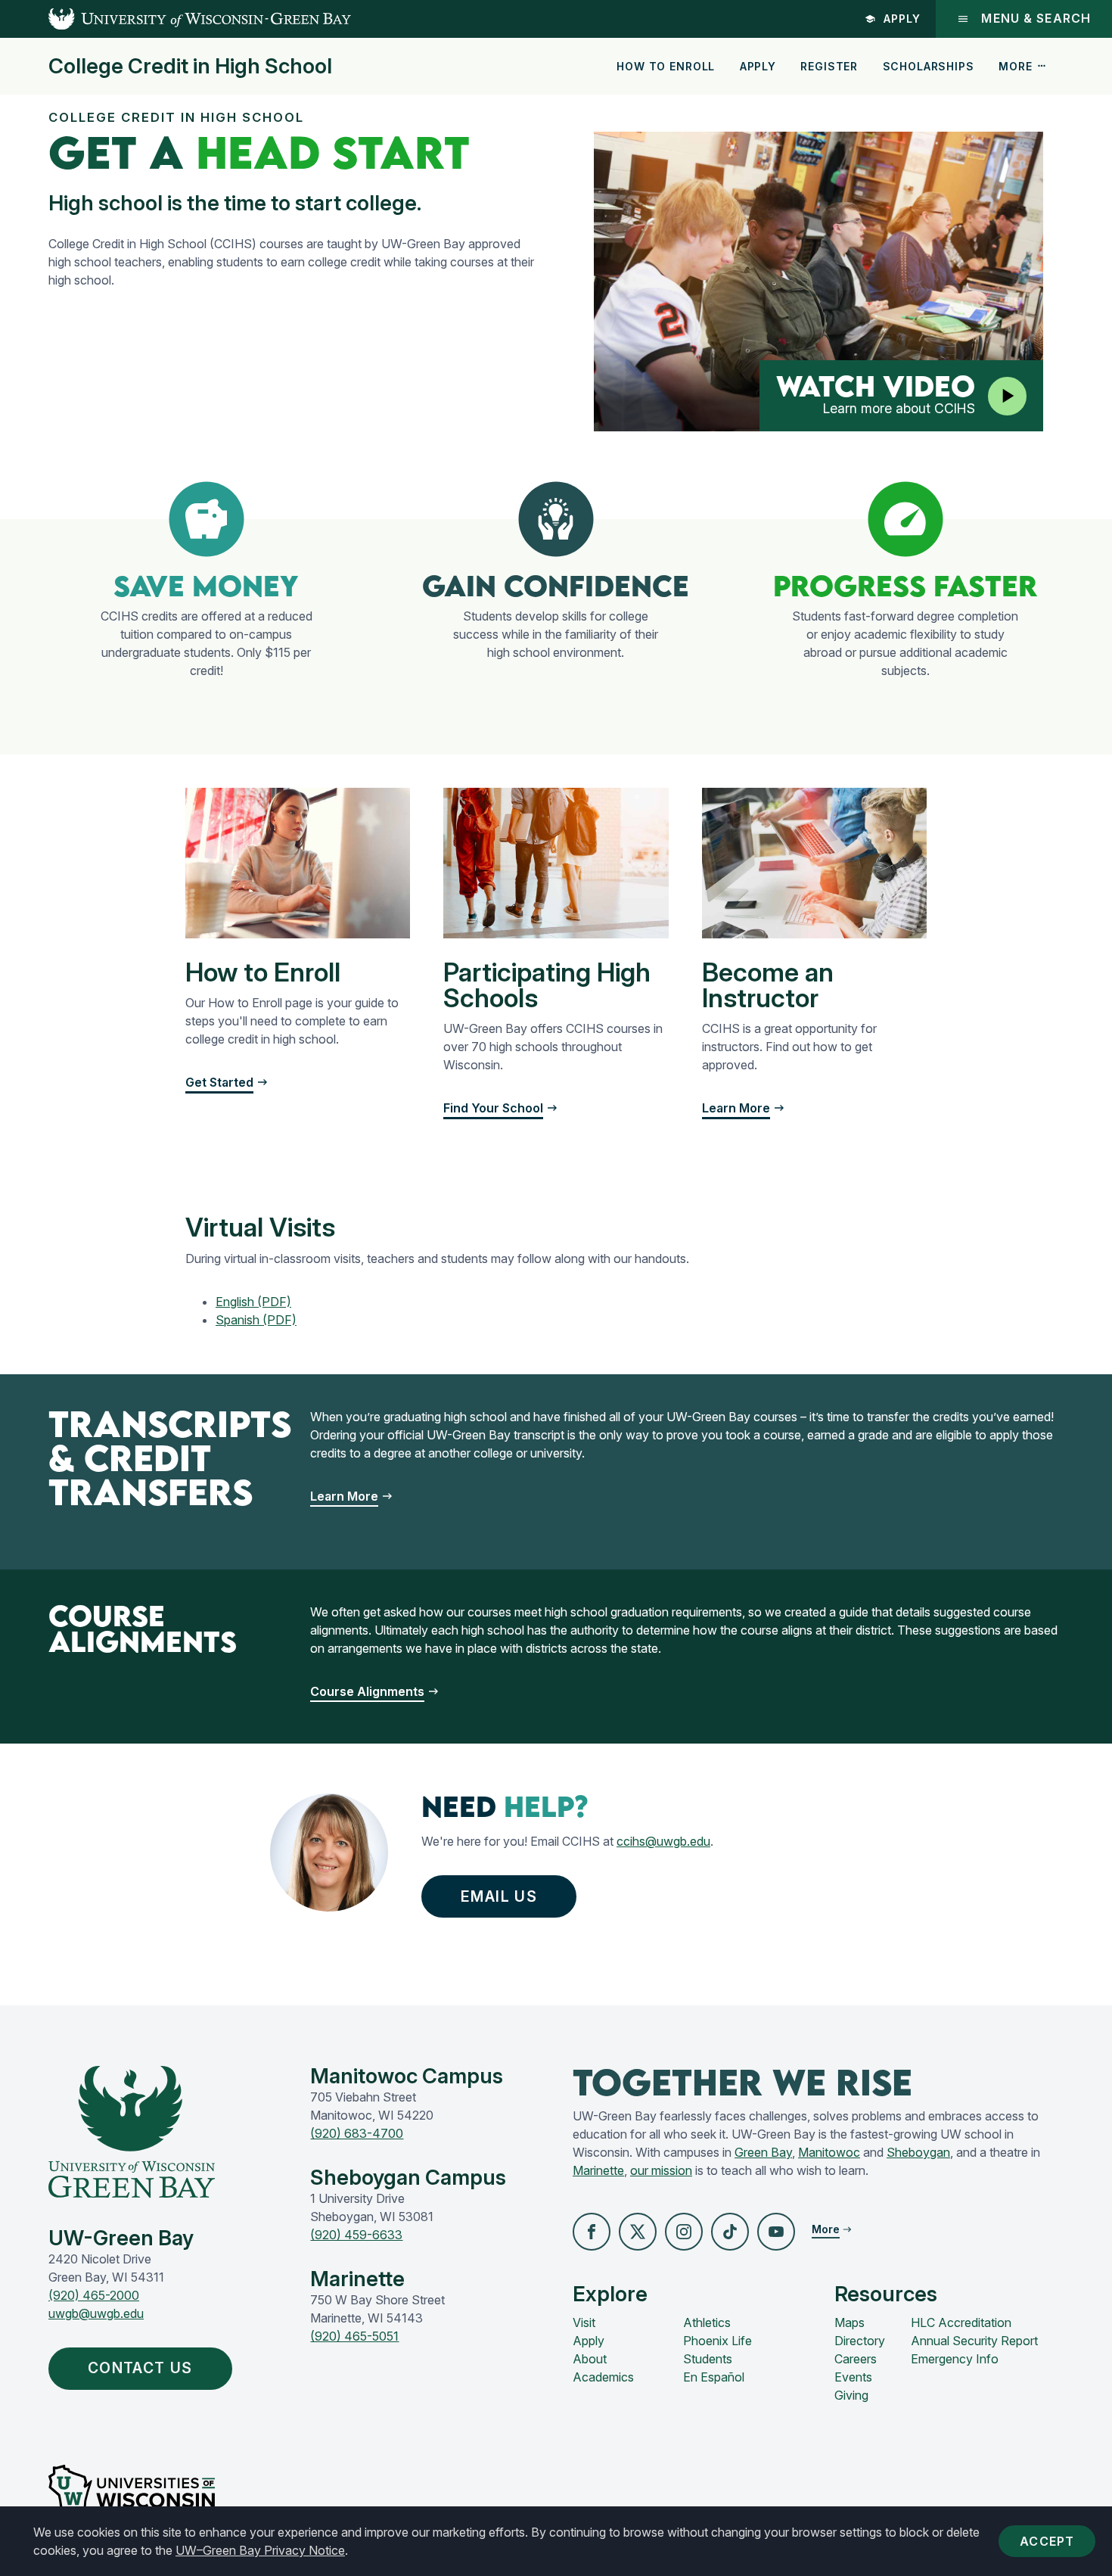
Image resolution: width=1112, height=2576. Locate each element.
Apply (902, 19)
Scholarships (929, 66)
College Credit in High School (190, 67)
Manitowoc (829, 2152)
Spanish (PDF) (256, 1320)
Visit (584, 2322)
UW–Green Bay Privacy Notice (260, 2550)
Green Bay (763, 2152)
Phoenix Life (718, 2341)
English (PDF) (253, 1302)
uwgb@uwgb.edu (96, 2313)
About (590, 2359)
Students (708, 2359)
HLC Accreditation (961, 2322)
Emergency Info (955, 2359)
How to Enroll (666, 66)
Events (853, 2377)
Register (829, 66)
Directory (860, 2341)
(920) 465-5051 (354, 2336)
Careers (856, 2359)
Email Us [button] (499, 1896)
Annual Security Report (974, 2341)
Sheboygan (918, 2152)
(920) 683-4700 (357, 2133)
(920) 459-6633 (356, 2235)
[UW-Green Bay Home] (175, 19)
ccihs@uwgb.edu (663, 1841)
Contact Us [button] (140, 2368)
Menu (1036, 19)
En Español (714, 2377)
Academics (603, 2377)
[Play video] (1007, 396)
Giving (851, 2395)
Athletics (707, 2322)
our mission (661, 2170)
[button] (592, 2232)
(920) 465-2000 (94, 2295)
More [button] (1015, 66)
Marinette (598, 2170)
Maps (850, 2322)
